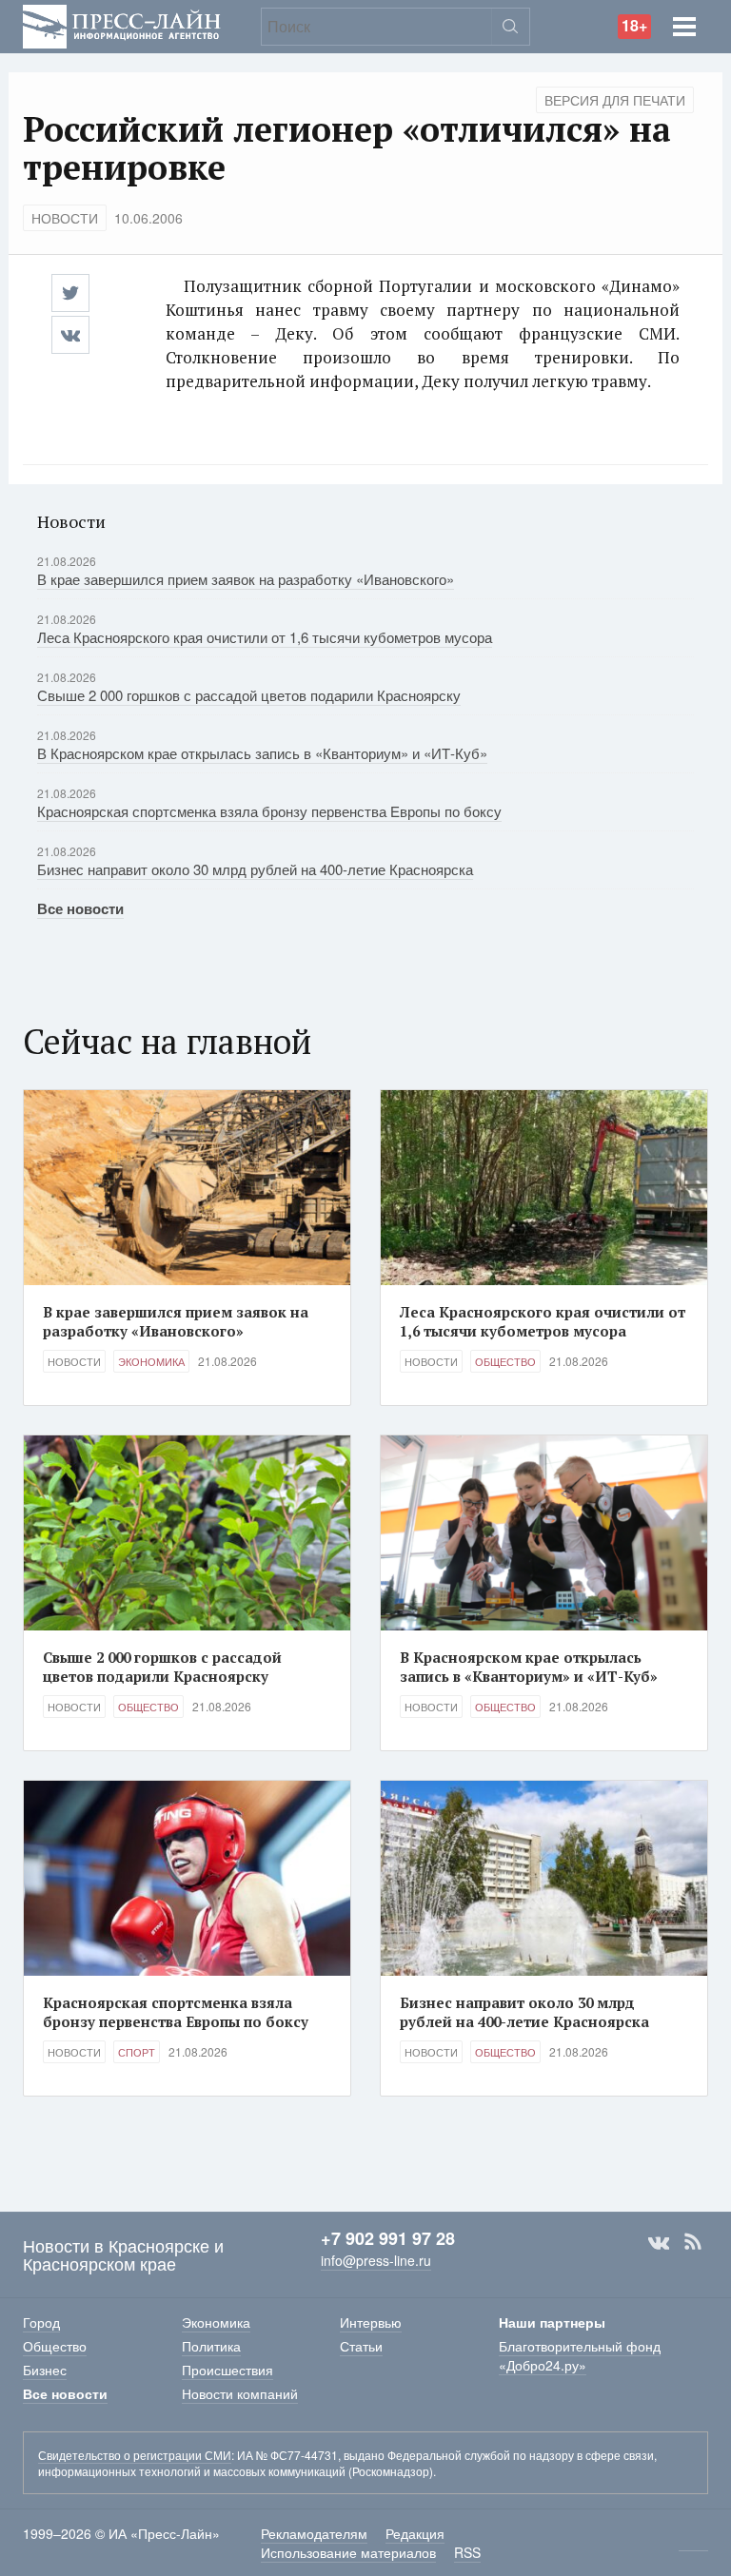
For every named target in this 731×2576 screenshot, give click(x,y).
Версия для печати (615, 100)
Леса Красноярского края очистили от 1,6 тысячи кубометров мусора (265, 637)
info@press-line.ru (376, 2260)
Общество (505, 1361)
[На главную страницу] (122, 24)
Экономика (151, 1361)
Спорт (137, 2052)
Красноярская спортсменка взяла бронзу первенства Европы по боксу (269, 811)
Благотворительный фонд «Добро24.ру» (580, 2355)
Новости (65, 218)
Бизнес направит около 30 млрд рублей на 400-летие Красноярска (255, 869)
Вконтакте (659, 2242)
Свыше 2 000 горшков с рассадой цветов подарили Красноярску (249, 695)
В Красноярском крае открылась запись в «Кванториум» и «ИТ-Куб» (262, 753)
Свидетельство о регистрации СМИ (135, 2455)
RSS (693, 2242)
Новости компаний (240, 2393)
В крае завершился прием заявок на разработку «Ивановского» (246, 579)
